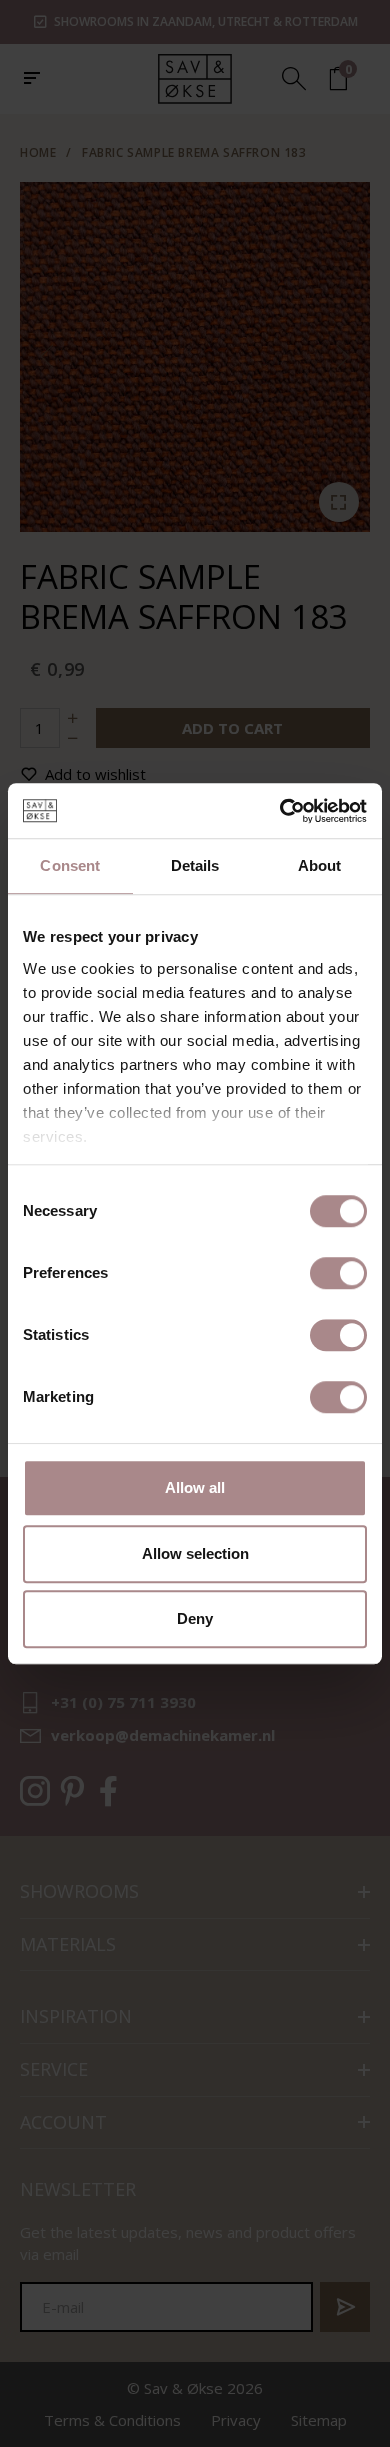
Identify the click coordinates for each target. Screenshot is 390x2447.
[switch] (338, 1273)
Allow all (195, 1487)
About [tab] (320, 865)
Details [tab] (195, 865)
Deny (195, 1618)
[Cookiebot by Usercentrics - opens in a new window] (280, 811)
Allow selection (195, 1553)
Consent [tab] (70, 865)
